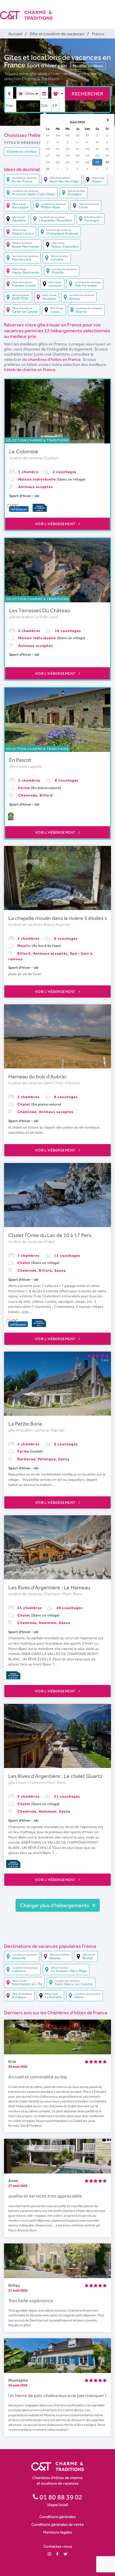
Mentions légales (57, 2532)
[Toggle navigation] (112, 11)
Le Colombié (24, 451)
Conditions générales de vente (57, 2524)
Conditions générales (57, 2517)
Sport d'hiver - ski (47, 65)
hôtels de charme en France (30, 370)
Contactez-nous (58, 2546)
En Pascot (20, 760)
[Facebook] (57, 2554)
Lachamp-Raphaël (49, 1430)
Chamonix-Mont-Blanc (63, 1594)
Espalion (51, 458)
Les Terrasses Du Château (40, 610)
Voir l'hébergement (56, 524)
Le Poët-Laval (46, 617)
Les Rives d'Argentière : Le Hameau (49, 1587)
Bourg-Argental (57, 924)
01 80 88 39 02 (60, 2497)
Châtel (49, 1242)
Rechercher (87, 94)
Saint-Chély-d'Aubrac (62, 1083)
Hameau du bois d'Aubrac (38, 1076)
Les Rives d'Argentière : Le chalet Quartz (55, 1776)
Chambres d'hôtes (22, 151)
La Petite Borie (25, 1424)
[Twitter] (66, 2554)
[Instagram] (49, 2554)
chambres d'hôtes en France (54, 359)
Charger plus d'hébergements (55, 1905)
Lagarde (35, 766)
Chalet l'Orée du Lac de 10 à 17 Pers (50, 1235)
